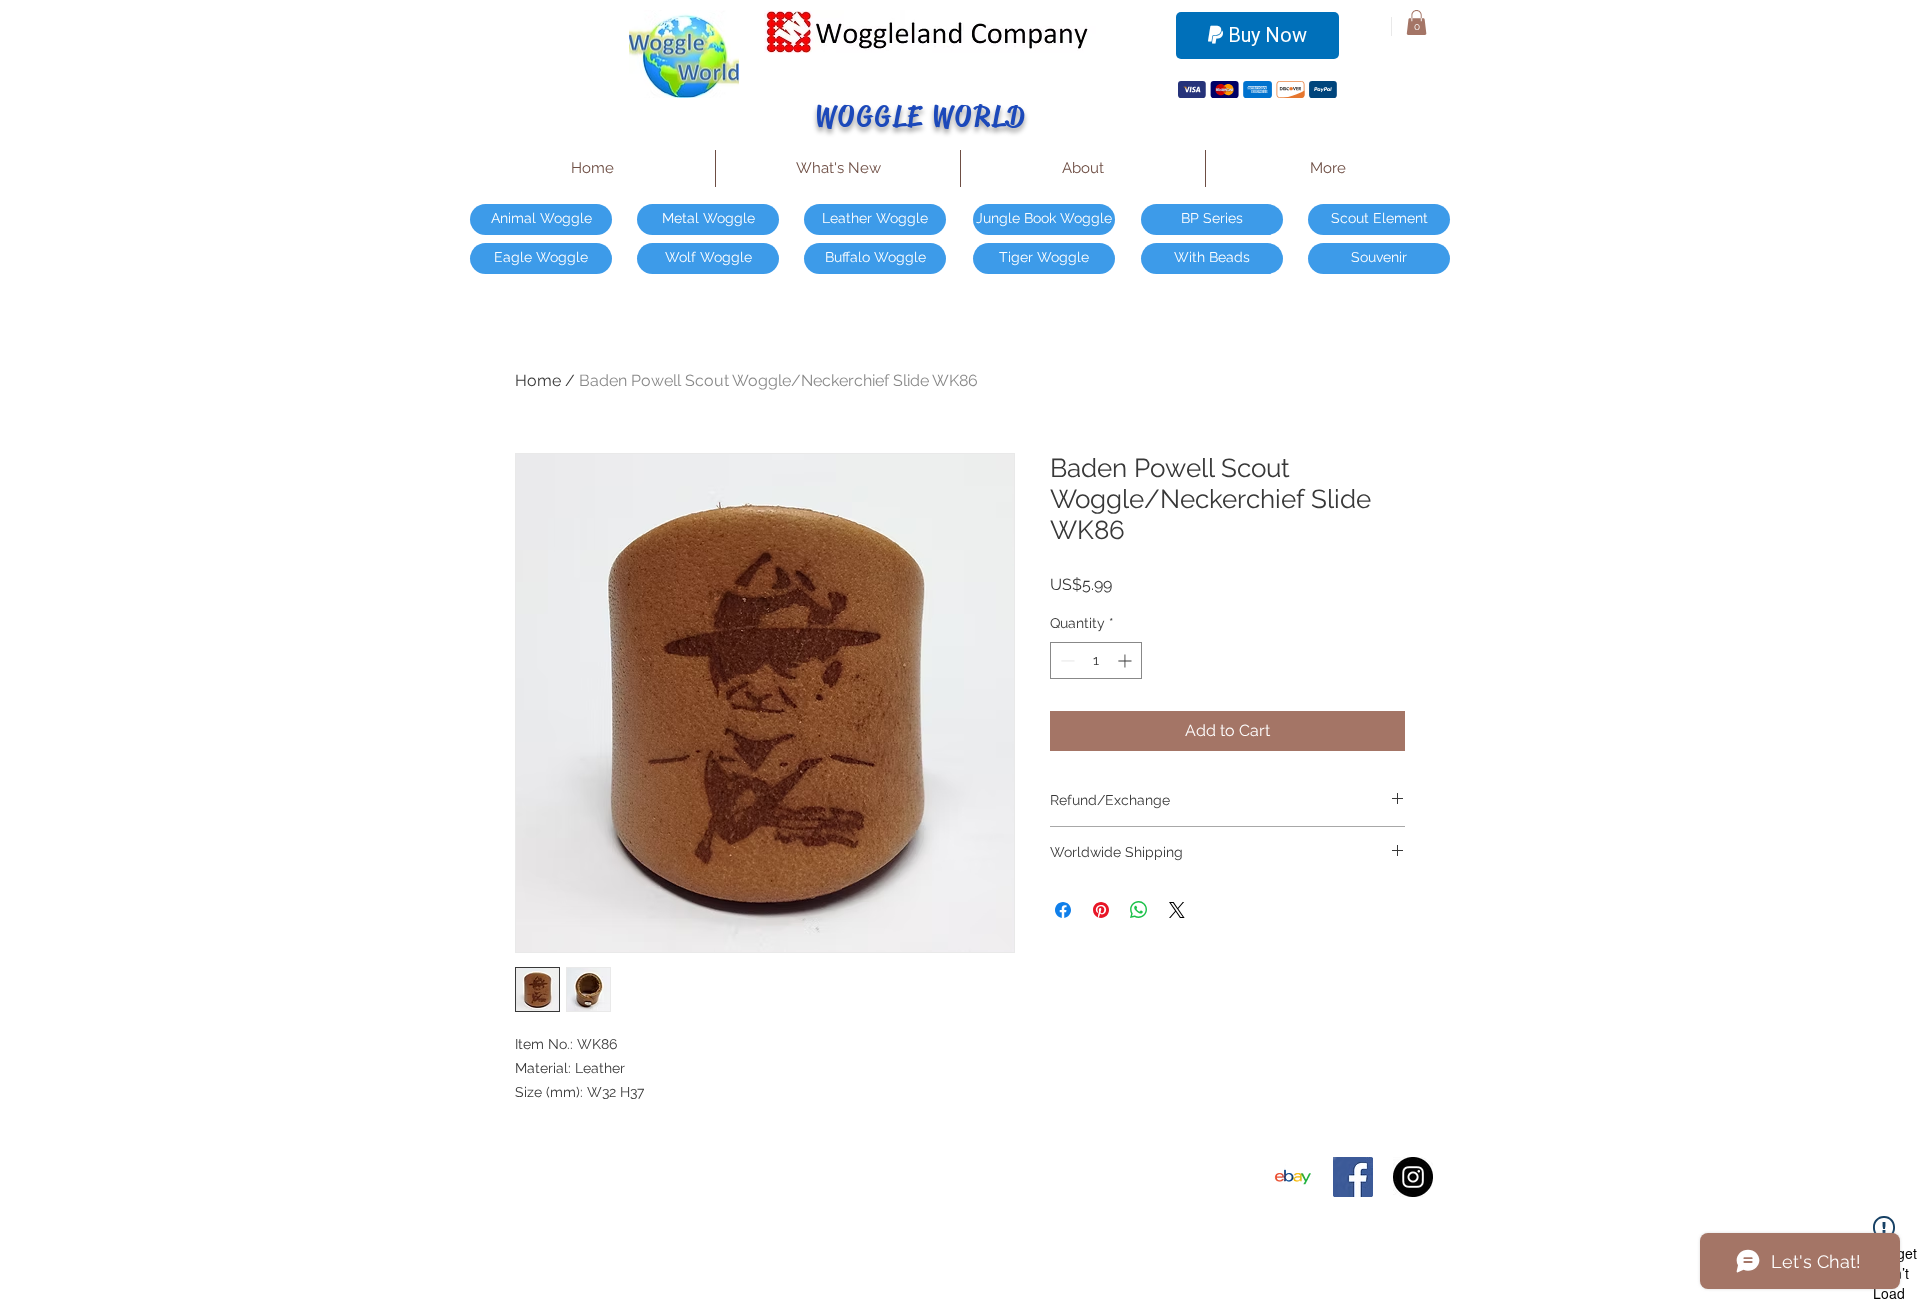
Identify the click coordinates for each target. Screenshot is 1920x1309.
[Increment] (1126, 660)
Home (538, 380)
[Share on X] (1177, 910)
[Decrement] (1065, 660)
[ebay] (1293, 1177)
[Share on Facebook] (1063, 910)
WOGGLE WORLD (922, 116)
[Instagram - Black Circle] (1413, 1177)
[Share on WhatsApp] (1139, 910)
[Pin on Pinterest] (1101, 910)
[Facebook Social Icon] (1353, 1177)
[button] (1416, 22)
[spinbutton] (1096, 660)
